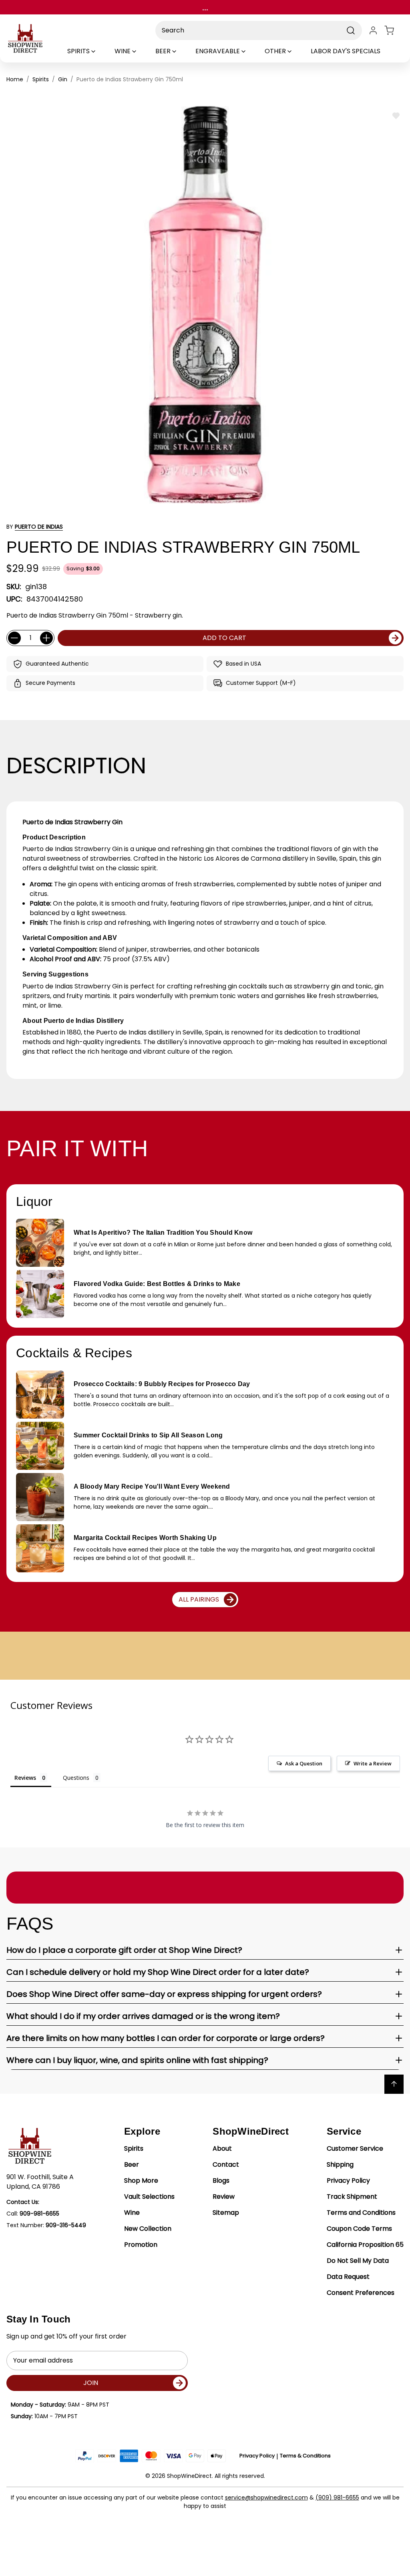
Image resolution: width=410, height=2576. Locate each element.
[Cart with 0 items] (394, 30)
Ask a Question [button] (304, 1763)
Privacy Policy (348, 2181)
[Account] (373, 30)
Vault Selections (149, 2197)
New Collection (148, 2229)
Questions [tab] (76, 1778)
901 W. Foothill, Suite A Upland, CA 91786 (40, 2182)
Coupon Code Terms (359, 2229)
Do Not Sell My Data (358, 2261)
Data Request (348, 2277)
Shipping (340, 2164)
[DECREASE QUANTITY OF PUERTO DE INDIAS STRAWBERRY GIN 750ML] (14, 638)
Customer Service (355, 2148)
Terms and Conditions (361, 2213)
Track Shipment (352, 2197)
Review (224, 2197)
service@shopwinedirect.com (266, 2498)
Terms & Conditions (305, 2456)
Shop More (141, 2181)
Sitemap (226, 2213)
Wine (132, 2213)
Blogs (221, 2181)
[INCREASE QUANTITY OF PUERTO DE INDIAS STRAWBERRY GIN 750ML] (46, 638)
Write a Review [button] (373, 1763)
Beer (132, 2164)
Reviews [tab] (25, 1778)
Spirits (134, 2148)
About (222, 2148)
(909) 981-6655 (337, 2498)
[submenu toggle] (100, 51)
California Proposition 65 (365, 2245)
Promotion (141, 2245)
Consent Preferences (361, 2293)
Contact (226, 2164)
